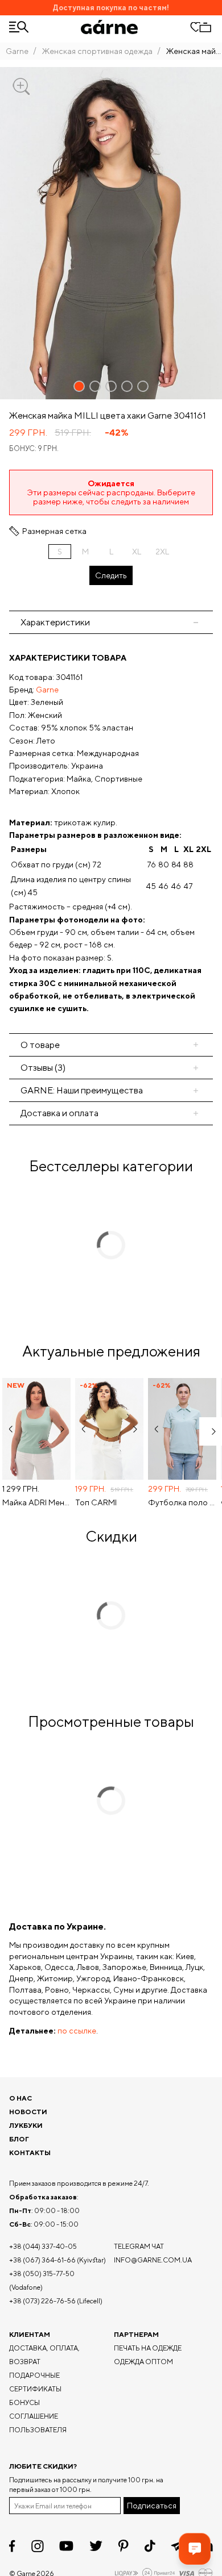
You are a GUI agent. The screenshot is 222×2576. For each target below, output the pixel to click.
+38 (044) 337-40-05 (43, 2246)
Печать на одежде (148, 2348)
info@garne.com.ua (153, 2260)
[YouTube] (66, 2546)
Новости (28, 2112)
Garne (17, 51)
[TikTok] (150, 2546)
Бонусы (24, 2402)
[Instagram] (38, 2546)
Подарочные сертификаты (35, 2382)
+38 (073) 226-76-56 (42, 2301)
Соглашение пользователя (38, 2423)
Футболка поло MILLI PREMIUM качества (182, 1502)
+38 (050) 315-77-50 (42, 2274)
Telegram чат (139, 2246)
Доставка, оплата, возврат (44, 2355)
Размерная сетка (54, 531)
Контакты (30, 2153)
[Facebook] (12, 2546)
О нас (20, 2098)
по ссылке (77, 2031)
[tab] (111, 1045)
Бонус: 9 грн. (34, 448)
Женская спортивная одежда (97, 51)
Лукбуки (26, 2125)
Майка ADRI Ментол (36, 1502)
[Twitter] (96, 2546)
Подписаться (152, 2506)
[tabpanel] (111, 833)
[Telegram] (178, 2546)
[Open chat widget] (195, 2549)
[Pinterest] (123, 2546)
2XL (162, 552)
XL (137, 552)
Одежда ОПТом (143, 2362)
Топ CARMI (96, 1502)
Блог (19, 2139)
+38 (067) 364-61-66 (42, 2260)
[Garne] (109, 27)
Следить (111, 575)
